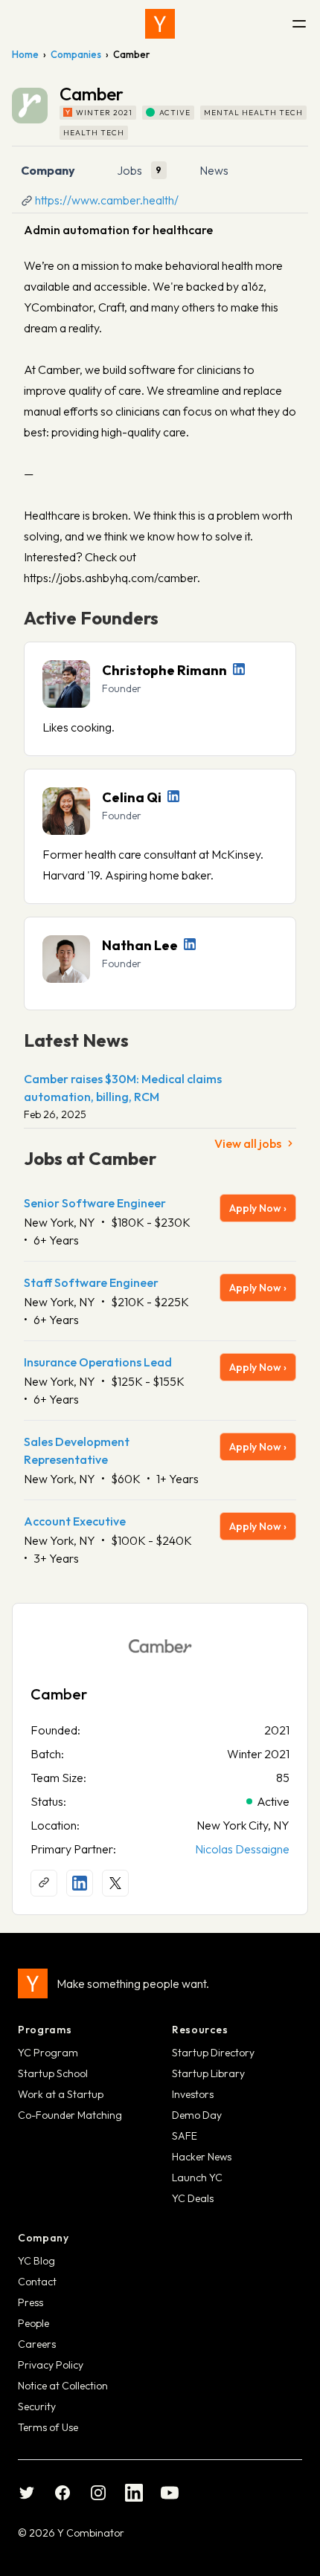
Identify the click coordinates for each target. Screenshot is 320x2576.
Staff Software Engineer (91, 1282)
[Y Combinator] (160, 24)
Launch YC (197, 2178)
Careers (37, 2344)
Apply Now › (258, 1208)
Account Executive (75, 1521)
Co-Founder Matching (70, 2115)
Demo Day (197, 2115)
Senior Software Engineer (95, 1203)
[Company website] (44, 1883)
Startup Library (208, 2073)
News (214, 170)
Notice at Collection (63, 2386)
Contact (37, 2282)
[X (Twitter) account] (115, 1883)
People (33, 2323)
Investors (193, 2094)
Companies (76, 54)
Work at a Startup (61, 2094)
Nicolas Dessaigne (242, 1849)
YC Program (48, 2053)
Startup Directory (213, 2053)
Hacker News (202, 2157)
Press (31, 2302)
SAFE (185, 2136)
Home (25, 54)
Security (37, 2406)
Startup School (53, 2073)
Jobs (129, 170)
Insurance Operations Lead (98, 1362)
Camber (59, 1694)
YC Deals (193, 2198)
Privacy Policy (51, 2365)
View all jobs (248, 1143)
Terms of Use (48, 2427)
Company (48, 170)
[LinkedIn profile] (239, 669)
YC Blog (36, 2261)
